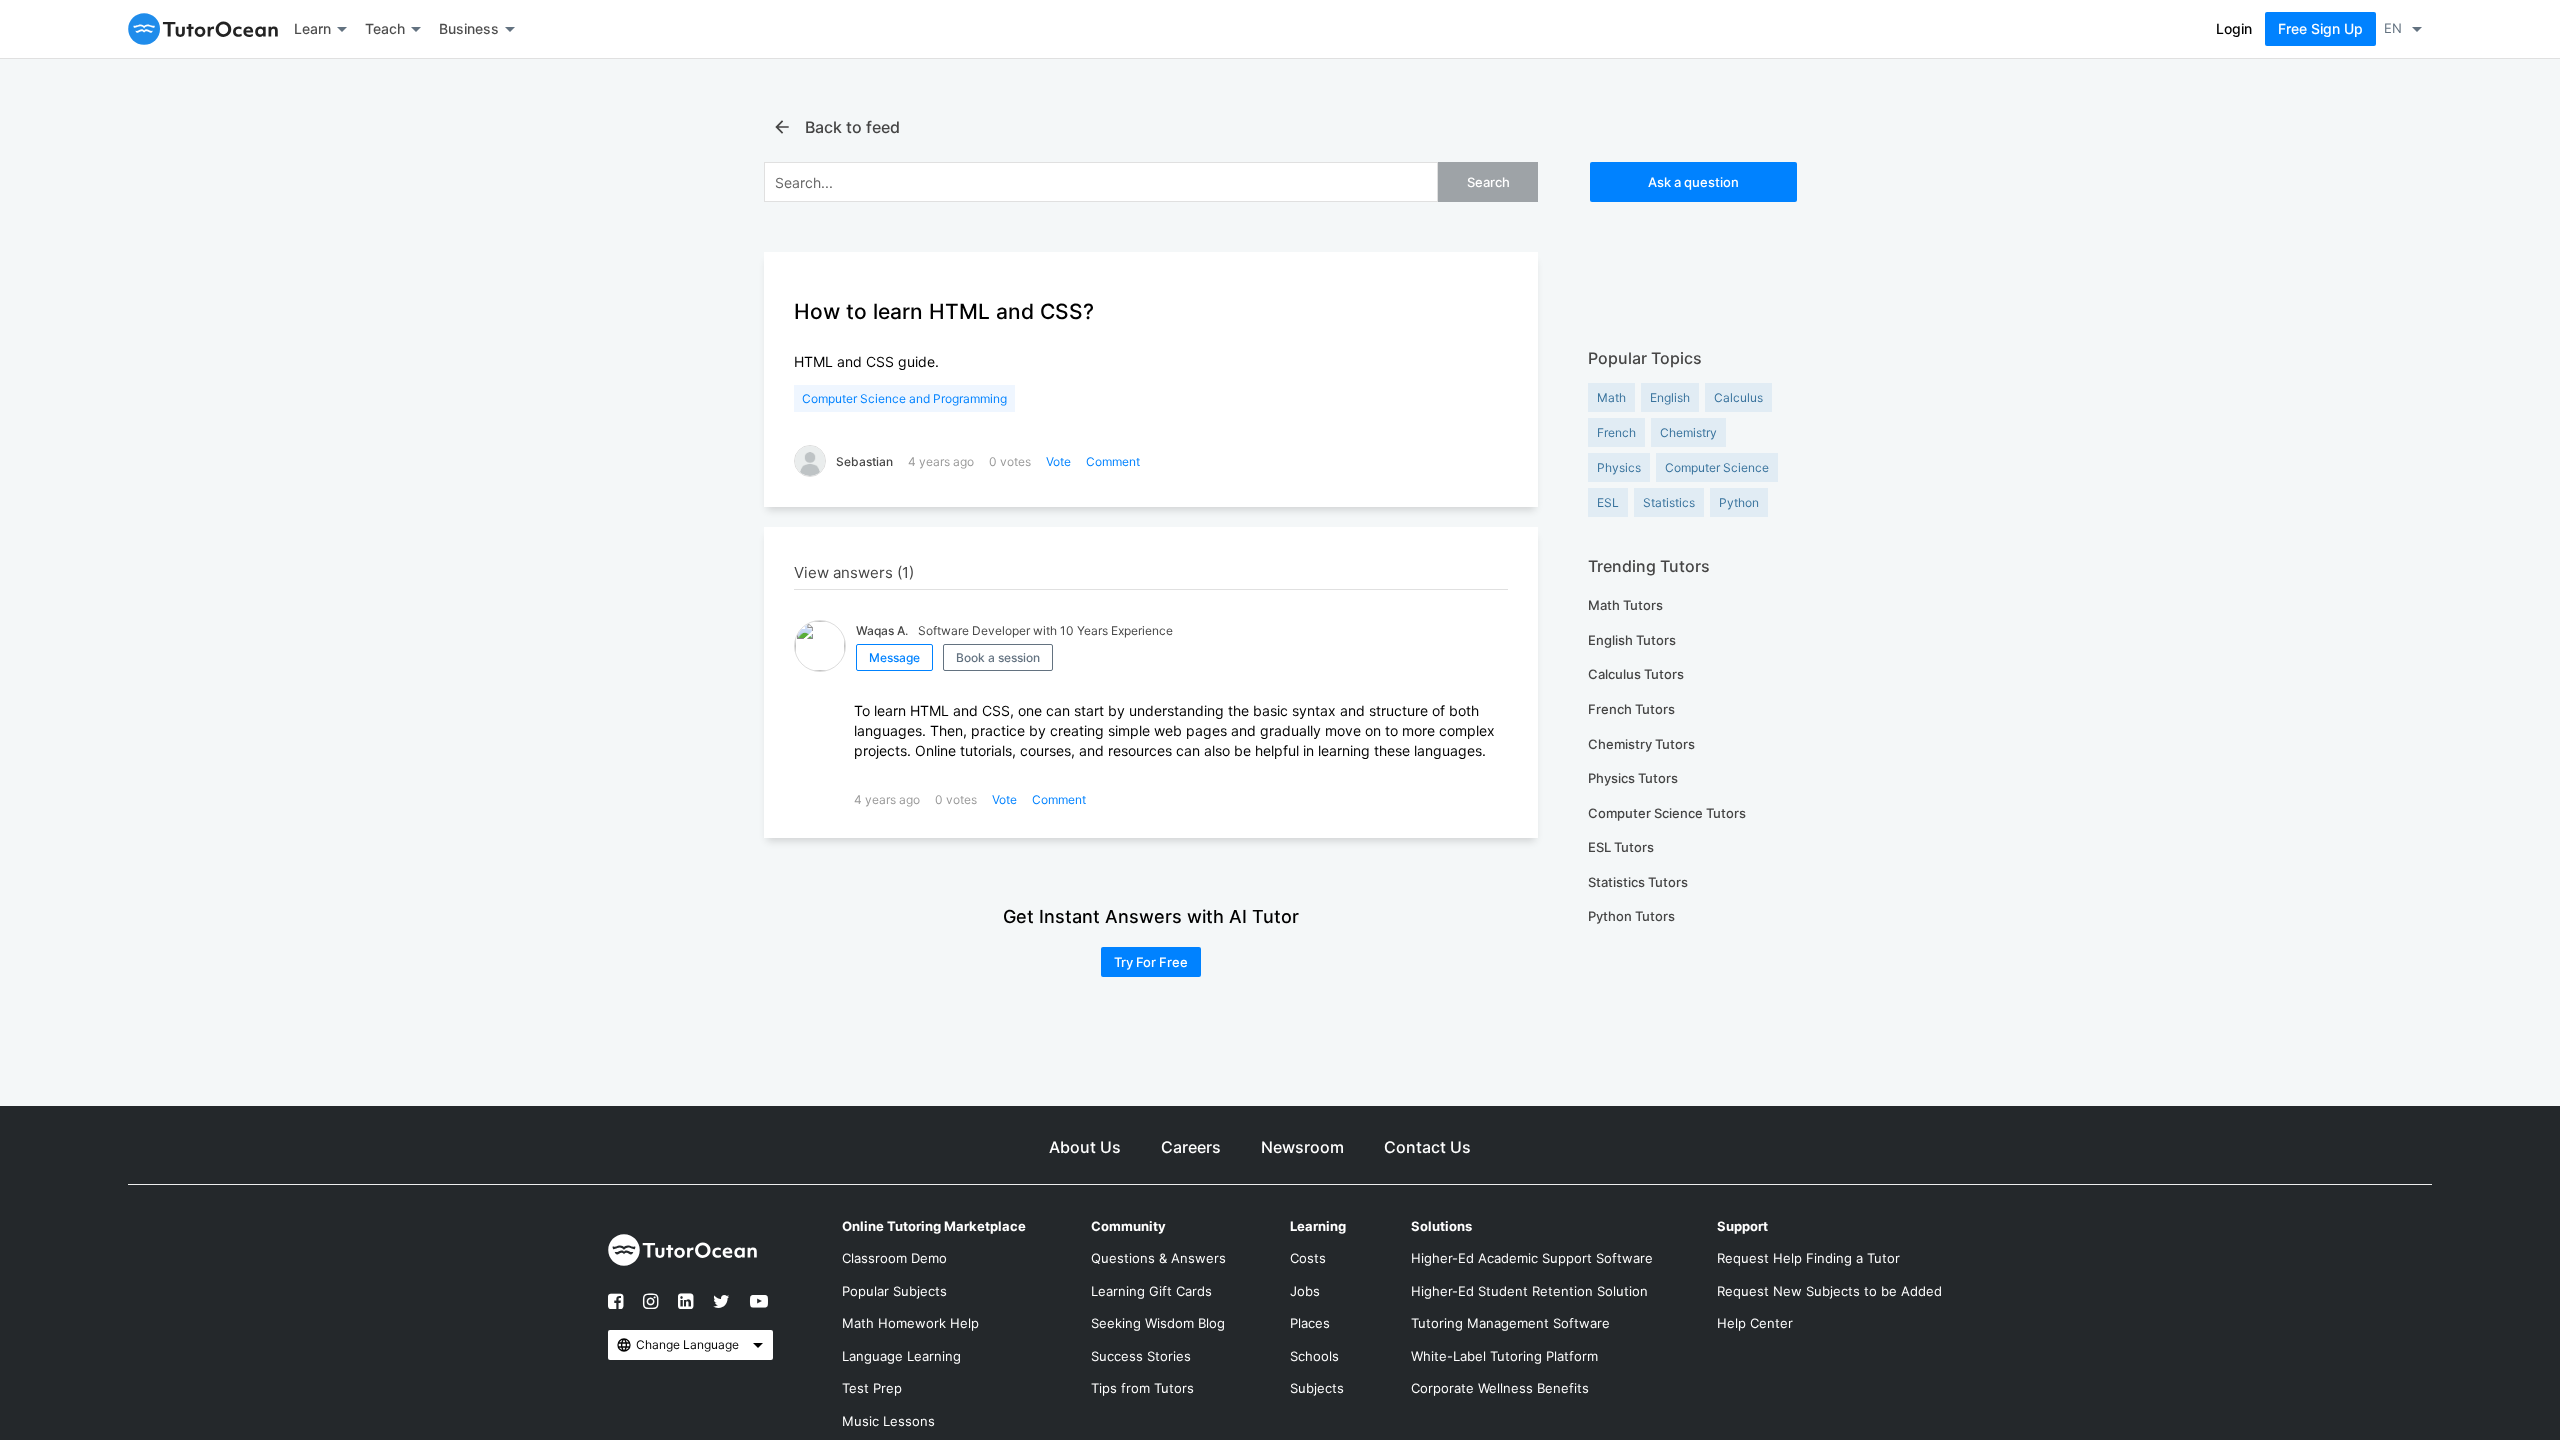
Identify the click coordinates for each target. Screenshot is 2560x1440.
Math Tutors (1625, 605)
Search (1488, 182)
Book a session (998, 657)
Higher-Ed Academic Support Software (1532, 1258)
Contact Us (1427, 1147)
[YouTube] (754, 1310)
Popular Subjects (894, 1291)
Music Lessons (888, 1421)
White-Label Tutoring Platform (1504, 1356)
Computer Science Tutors (1667, 813)
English (1670, 397)
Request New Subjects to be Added (1829, 1291)
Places (1310, 1323)
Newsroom (1302, 1147)
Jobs (1305, 1291)
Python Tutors (1631, 916)
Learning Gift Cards (1151, 1291)
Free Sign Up (2320, 28)
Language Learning (901, 1356)
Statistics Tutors (1638, 882)
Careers (1191, 1147)
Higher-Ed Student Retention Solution (1529, 1291)
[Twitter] (721, 1302)
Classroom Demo (894, 1258)
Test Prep (872, 1388)
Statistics (1669, 502)
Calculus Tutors (1636, 674)
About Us (1085, 1147)
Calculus (1738, 397)
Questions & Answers (1158, 1258)
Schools (1314, 1356)
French (1616, 432)
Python (1739, 502)
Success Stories (1141, 1356)
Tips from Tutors (1142, 1388)
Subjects (1317, 1388)
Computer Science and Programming (904, 398)
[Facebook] (620, 1310)
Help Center (1755, 1323)
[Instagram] (650, 1302)
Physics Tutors (1633, 778)
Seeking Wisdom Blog (1158, 1323)
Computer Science (1717, 467)
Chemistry (1688, 432)
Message (894, 657)
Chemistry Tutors (1641, 744)
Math (1611, 397)
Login (2234, 28)
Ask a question (1693, 182)
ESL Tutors (1621, 847)
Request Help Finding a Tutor (1808, 1258)
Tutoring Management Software (1510, 1323)
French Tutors (1631, 709)
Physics (1619, 467)
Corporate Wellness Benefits (1500, 1388)
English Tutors (1632, 640)
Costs (1308, 1258)
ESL (1608, 502)
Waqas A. (882, 630)
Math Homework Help (910, 1323)
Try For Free (1151, 962)
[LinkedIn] (685, 1302)
